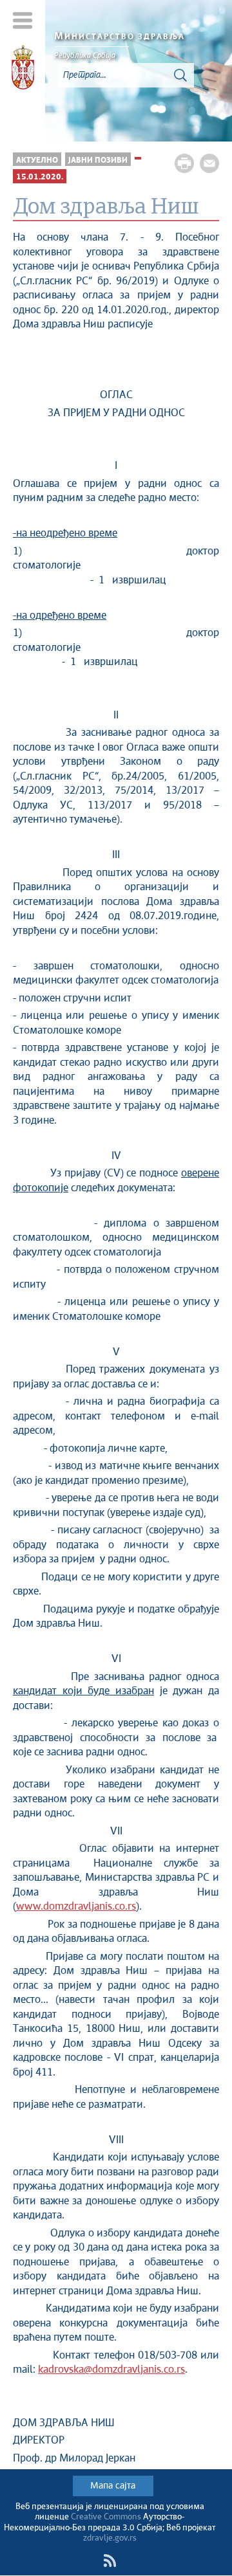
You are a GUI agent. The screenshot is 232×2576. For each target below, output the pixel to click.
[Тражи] (180, 75)
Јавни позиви (98, 160)
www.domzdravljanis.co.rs (76, 1907)
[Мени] (23, 20)
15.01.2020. (40, 177)
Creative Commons (106, 2517)
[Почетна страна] (23, 69)
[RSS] (110, 2561)
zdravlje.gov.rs (110, 2538)
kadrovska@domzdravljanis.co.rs (111, 2370)
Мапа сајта (113, 2486)
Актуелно (37, 160)
